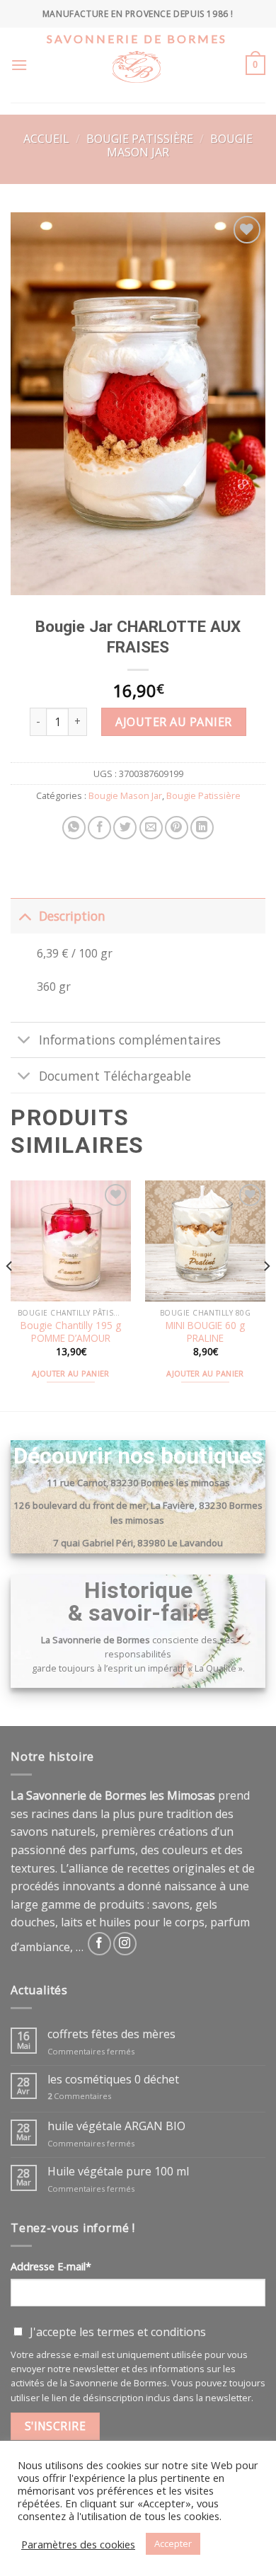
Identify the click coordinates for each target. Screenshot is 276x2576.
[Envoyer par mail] (151, 828)
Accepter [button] (173, 2543)
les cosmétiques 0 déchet (113, 2080)
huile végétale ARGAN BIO (116, 2126)
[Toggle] (24, 915)
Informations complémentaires (130, 1040)
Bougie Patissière (140, 139)
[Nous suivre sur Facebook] (99, 1944)
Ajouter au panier (173, 722)
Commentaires (79, 2096)
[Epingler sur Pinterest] (177, 828)
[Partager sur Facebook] (99, 828)
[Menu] (19, 65)
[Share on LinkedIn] (202, 828)
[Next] (266, 1294)
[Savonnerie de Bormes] (137, 76)
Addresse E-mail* (51, 2266)
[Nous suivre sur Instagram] (125, 1944)
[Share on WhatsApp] (74, 828)
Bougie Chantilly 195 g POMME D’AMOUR (71, 1332)
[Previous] (10, 1294)
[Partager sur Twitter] (125, 828)
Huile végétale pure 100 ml (118, 2172)
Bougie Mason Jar (125, 795)
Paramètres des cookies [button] (78, 2544)
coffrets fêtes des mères (111, 2034)
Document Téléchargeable (115, 1076)
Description (72, 916)
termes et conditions (151, 2332)
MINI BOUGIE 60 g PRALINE (205, 1332)
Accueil (46, 139)
